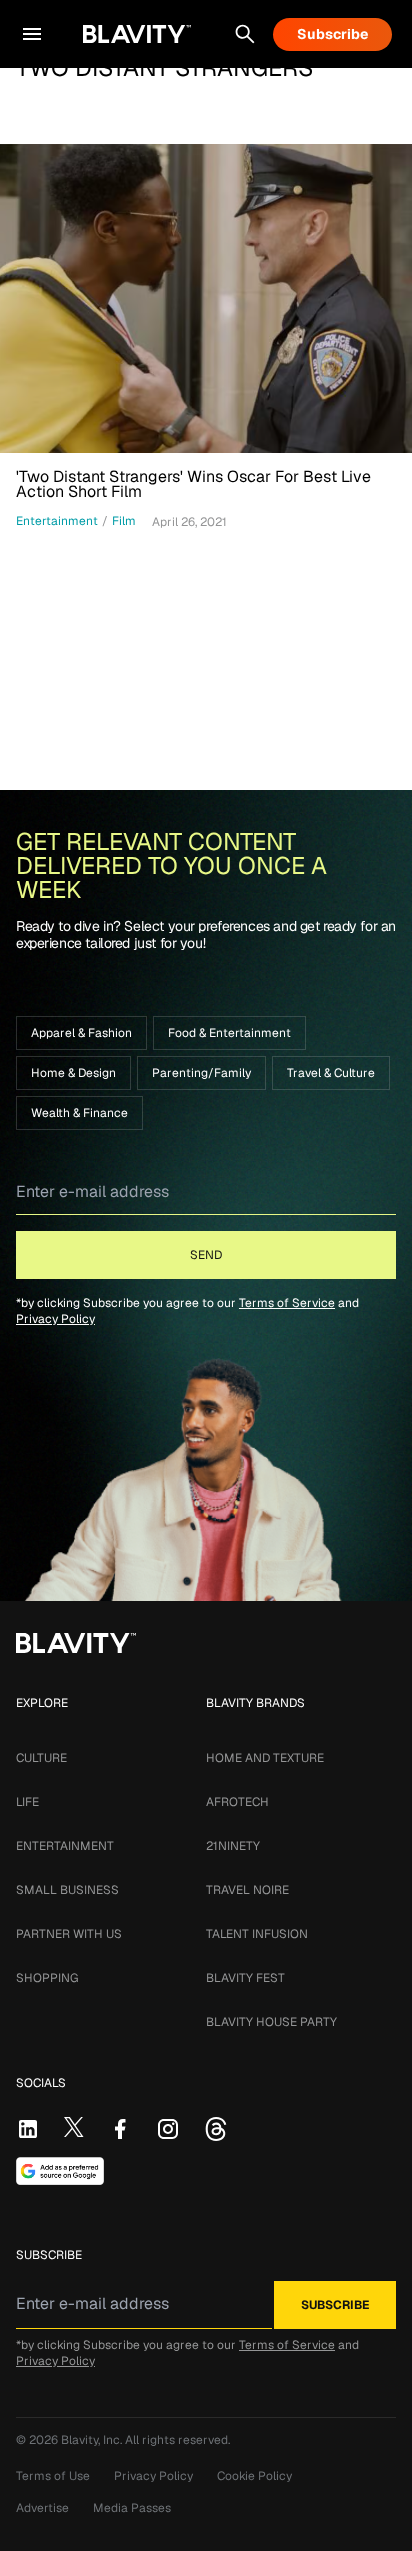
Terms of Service (287, 1303)
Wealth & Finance (79, 1113)
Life (27, 1802)
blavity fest (245, 1978)
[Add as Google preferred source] (60, 2171)
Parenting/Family (201, 1073)
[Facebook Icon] (120, 2129)
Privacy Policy (55, 1319)
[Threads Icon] (216, 2129)
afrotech (237, 1802)
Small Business (67, 1890)
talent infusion (257, 1934)
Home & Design (73, 1073)
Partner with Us (69, 1934)
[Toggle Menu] (32, 34)
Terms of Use (53, 2476)
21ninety (233, 1846)
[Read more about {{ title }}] (206, 298)
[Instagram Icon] (168, 2129)
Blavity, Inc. (93, 2440)
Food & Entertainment (229, 1033)
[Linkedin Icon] (28, 2129)
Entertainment (65, 1846)
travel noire (247, 1890)
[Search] (245, 34)
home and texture (265, 1758)
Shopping (47, 1978)
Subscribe (332, 34)
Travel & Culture (331, 1073)
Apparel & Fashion (81, 1033)
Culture (41, 1758)
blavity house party (271, 2022)
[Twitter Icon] (74, 2127)
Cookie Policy (254, 2476)
